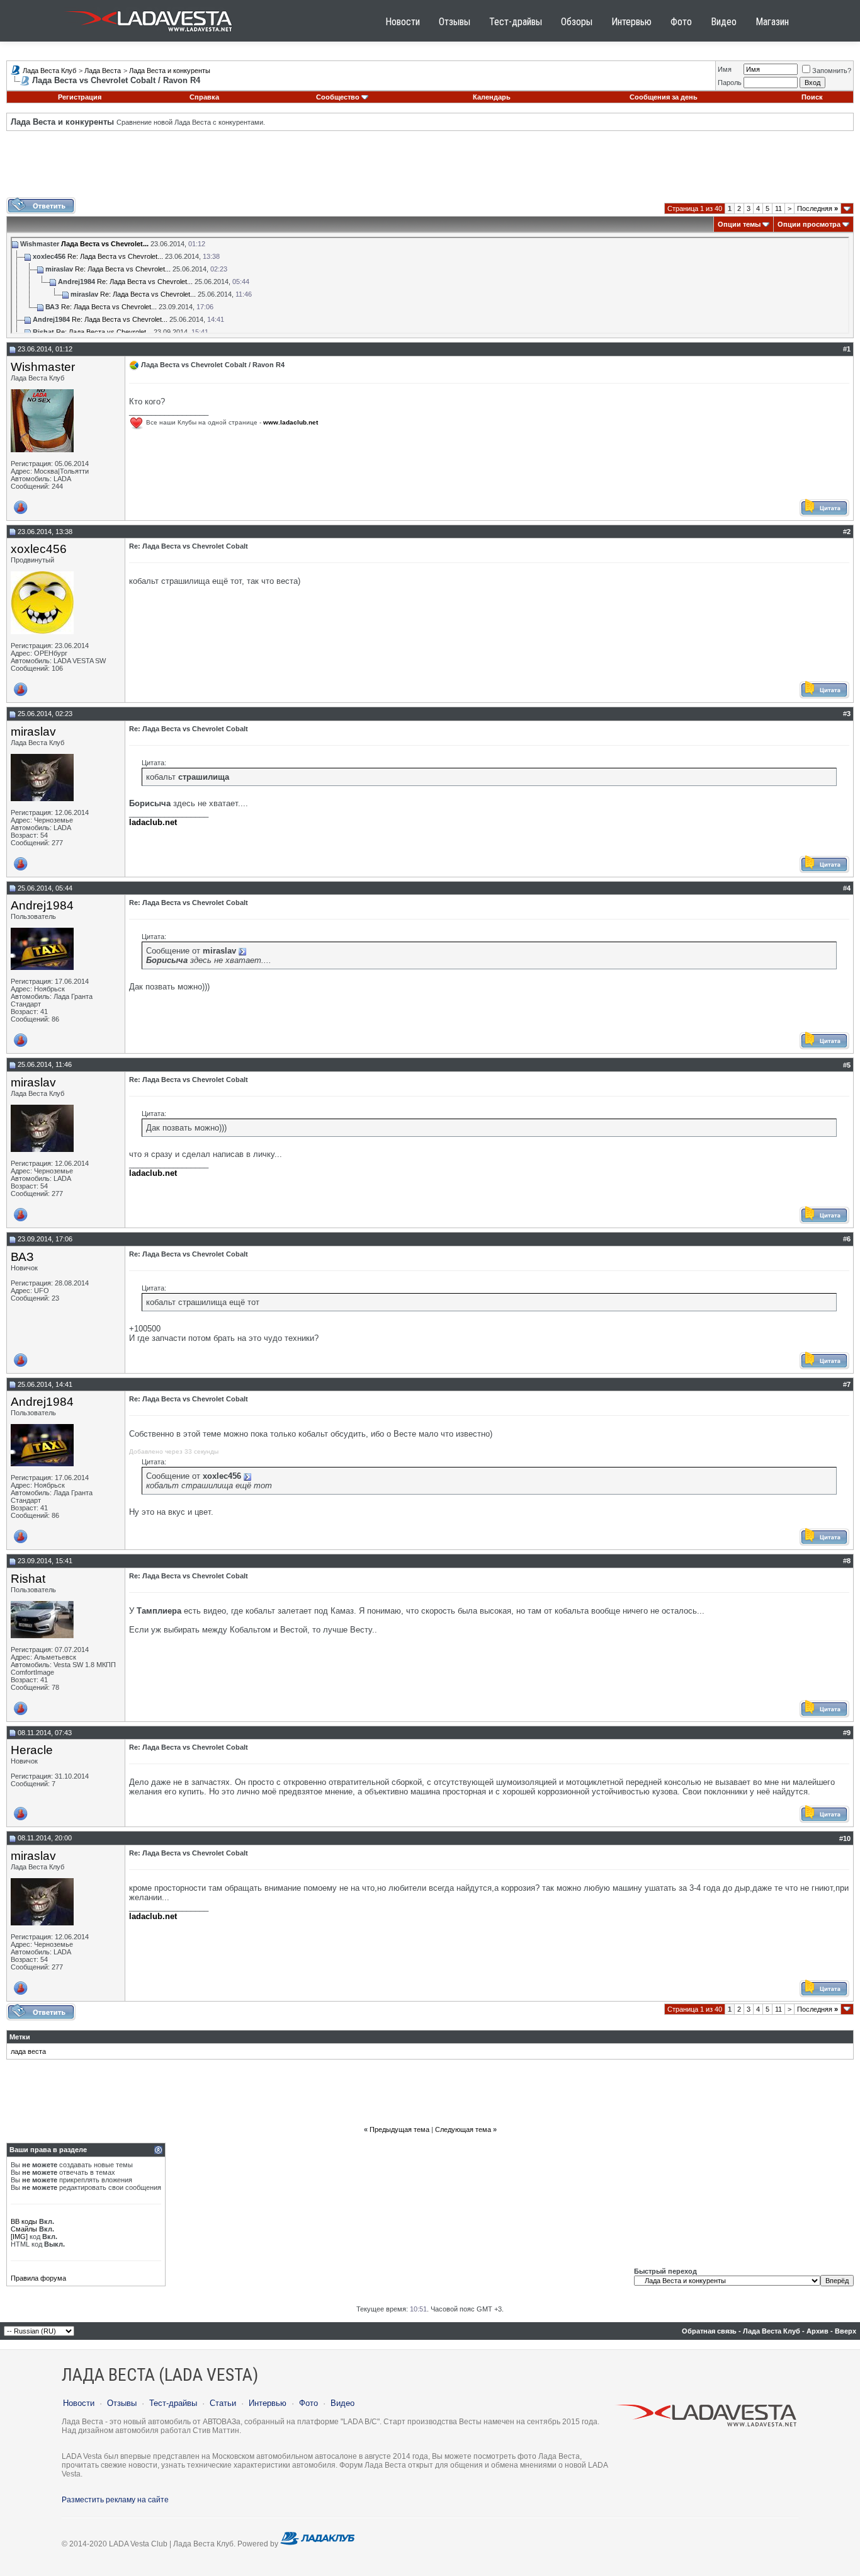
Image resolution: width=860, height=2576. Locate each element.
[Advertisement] (430, 169)
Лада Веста (103, 71)
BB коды (24, 2221)
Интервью (631, 22)
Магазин (772, 22)
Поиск (812, 97)
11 (778, 208)
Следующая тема (463, 2129)
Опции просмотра (809, 224)
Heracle (32, 1750)
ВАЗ (22, 1257)
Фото (681, 22)
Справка (204, 97)
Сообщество (338, 97)
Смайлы (24, 2229)
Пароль (730, 83)
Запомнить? (832, 71)
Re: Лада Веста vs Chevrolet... (115, 256)
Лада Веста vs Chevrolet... (105, 244)
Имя (725, 69)
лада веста (28, 2051)
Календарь (492, 97)
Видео (724, 22)
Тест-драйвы (516, 22)
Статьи (223, 2403)
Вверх (846, 2331)
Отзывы (455, 22)
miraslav (33, 732)
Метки (20, 2037)
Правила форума (38, 2278)
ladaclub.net (153, 822)
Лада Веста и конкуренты (170, 71)
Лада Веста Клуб (49, 71)
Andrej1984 (42, 905)
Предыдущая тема (399, 2129)
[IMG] (19, 2237)
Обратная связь (709, 2331)
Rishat (28, 1579)
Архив (818, 2331)
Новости (403, 22)
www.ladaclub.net (291, 422)
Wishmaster (43, 367)
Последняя (818, 208)
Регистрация (80, 97)
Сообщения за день (664, 97)
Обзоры (577, 22)
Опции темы (739, 224)
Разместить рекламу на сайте (115, 2500)
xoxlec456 (39, 549)
